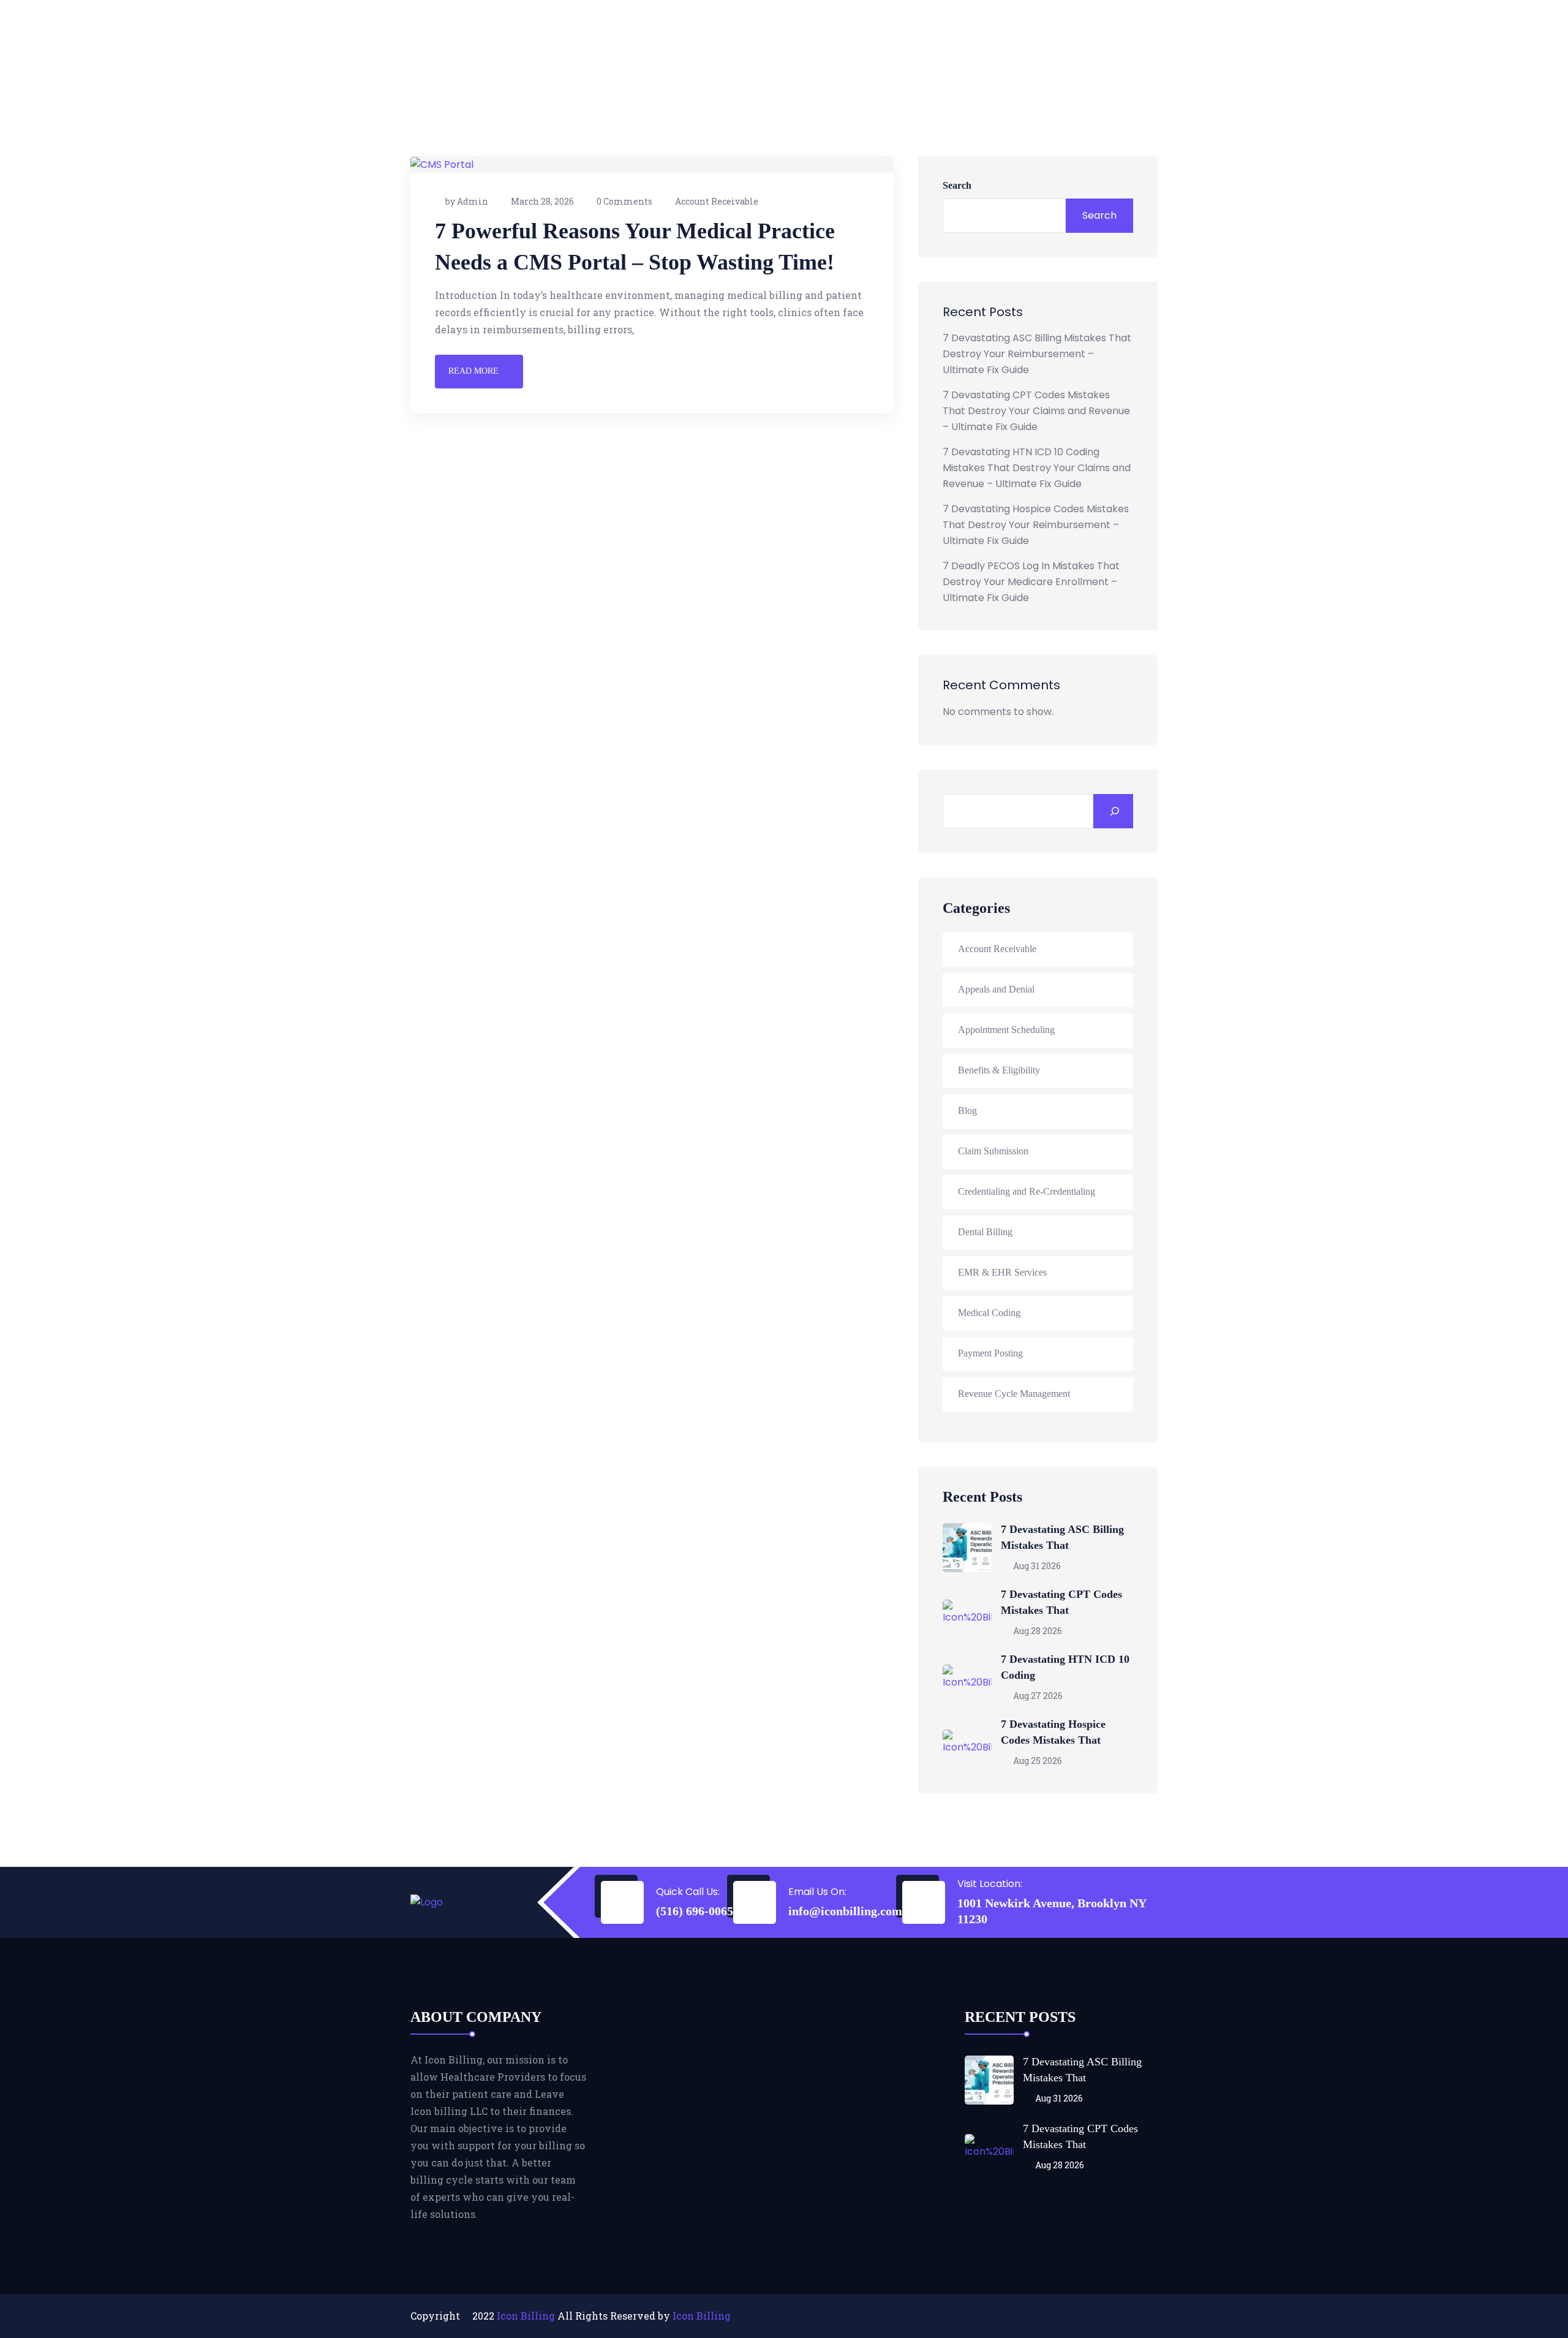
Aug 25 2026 (1037, 1761)
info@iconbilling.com (845, 1911)
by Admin (467, 201)
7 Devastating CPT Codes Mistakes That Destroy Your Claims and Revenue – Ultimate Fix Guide (1036, 411)
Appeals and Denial (996, 989)
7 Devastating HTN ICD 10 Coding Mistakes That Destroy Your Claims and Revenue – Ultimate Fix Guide (1037, 468)
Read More (473, 371)
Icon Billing (526, 2316)
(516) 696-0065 (695, 1911)
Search (957, 185)
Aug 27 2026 (1037, 1696)
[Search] (1113, 811)
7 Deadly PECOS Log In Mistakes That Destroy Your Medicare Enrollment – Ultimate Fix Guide (1031, 582)
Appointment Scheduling (1006, 1030)
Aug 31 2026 (1036, 1566)
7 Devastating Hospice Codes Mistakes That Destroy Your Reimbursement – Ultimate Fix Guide (1036, 525)
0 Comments (624, 201)
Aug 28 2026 (1037, 1631)
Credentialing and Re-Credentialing (1027, 1191)
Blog (967, 1110)
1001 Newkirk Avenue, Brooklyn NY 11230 (1052, 1911)
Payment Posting (990, 1353)
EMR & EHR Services (1002, 1272)
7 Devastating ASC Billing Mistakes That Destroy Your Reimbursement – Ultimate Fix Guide (1037, 354)
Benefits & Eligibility (999, 1070)
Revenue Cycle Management (1014, 1394)
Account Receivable (717, 201)
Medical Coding (989, 1313)
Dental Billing (985, 1232)
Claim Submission (993, 1151)
